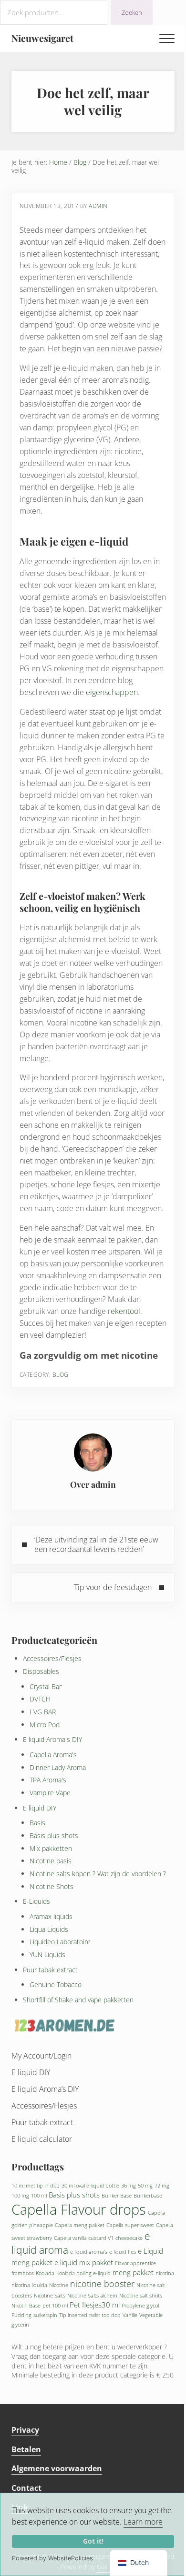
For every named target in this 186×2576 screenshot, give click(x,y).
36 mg (129, 2186)
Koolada (45, 2273)
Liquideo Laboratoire (60, 1942)
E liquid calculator (42, 2139)
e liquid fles (123, 2252)
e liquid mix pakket (84, 2262)
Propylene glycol (140, 2306)
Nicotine (59, 2285)
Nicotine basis (51, 1861)
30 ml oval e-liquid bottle (90, 2186)
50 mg (145, 2186)
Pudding (21, 2315)
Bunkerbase (148, 2196)
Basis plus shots (54, 1835)
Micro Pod (45, 1725)
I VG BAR (43, 1712)
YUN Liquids (47, 1954)
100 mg (20, 2196)
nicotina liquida (29, 2285)
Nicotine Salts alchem (92, 2296)
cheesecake (129, 2238)
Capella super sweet (130, 2225)
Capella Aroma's (53, 1755)
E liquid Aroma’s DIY (45, 2089)
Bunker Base (117, 2196)
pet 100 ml (55, 2306)
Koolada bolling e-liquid (83, 2273)
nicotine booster (102, 2284)
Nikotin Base (26, 2306)
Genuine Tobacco (56, 1984)
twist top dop (105, 2315)
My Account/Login (41, 2056)
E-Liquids (36, 1901)
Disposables (41, 1671)
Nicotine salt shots (141, 2296)
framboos (23, 2273)
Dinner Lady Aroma (58, 1767)
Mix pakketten (51, 1848)
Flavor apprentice (135, 2263)
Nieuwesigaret (42, 38)
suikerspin (45, 2315)
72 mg (162, 2186)
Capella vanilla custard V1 (84, 2238)
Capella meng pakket (80, 2225)
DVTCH (40, 1699)
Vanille (130, 2315)
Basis (37, 1823)
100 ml (39, 2196)
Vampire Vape (50, 1793)
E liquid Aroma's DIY (52, 1739)
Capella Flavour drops (79, 2209)
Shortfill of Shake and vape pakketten (78, 2000)
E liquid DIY (40, 1808)
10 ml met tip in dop (36, 2186)
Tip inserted (73, 2315)
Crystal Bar (46, 1686)
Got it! (93, 2541)
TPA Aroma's (48, 1780)
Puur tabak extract (50, 1970)
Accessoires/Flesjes (52, 1658)
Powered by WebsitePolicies (52, 2558)
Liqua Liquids (49, 1929)
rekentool (124, 1311)
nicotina (165, 2273)
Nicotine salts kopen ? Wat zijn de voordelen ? (98, 1874)
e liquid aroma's (89, 2252)
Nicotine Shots (52, 1886)
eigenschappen (112, 692)
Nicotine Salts (50, 2296)
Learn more (143, 2522)
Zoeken (132, 12)
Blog (61, 1375)
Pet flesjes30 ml (95, 2305)
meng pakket (133, 2272)
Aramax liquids (51, 1916)
